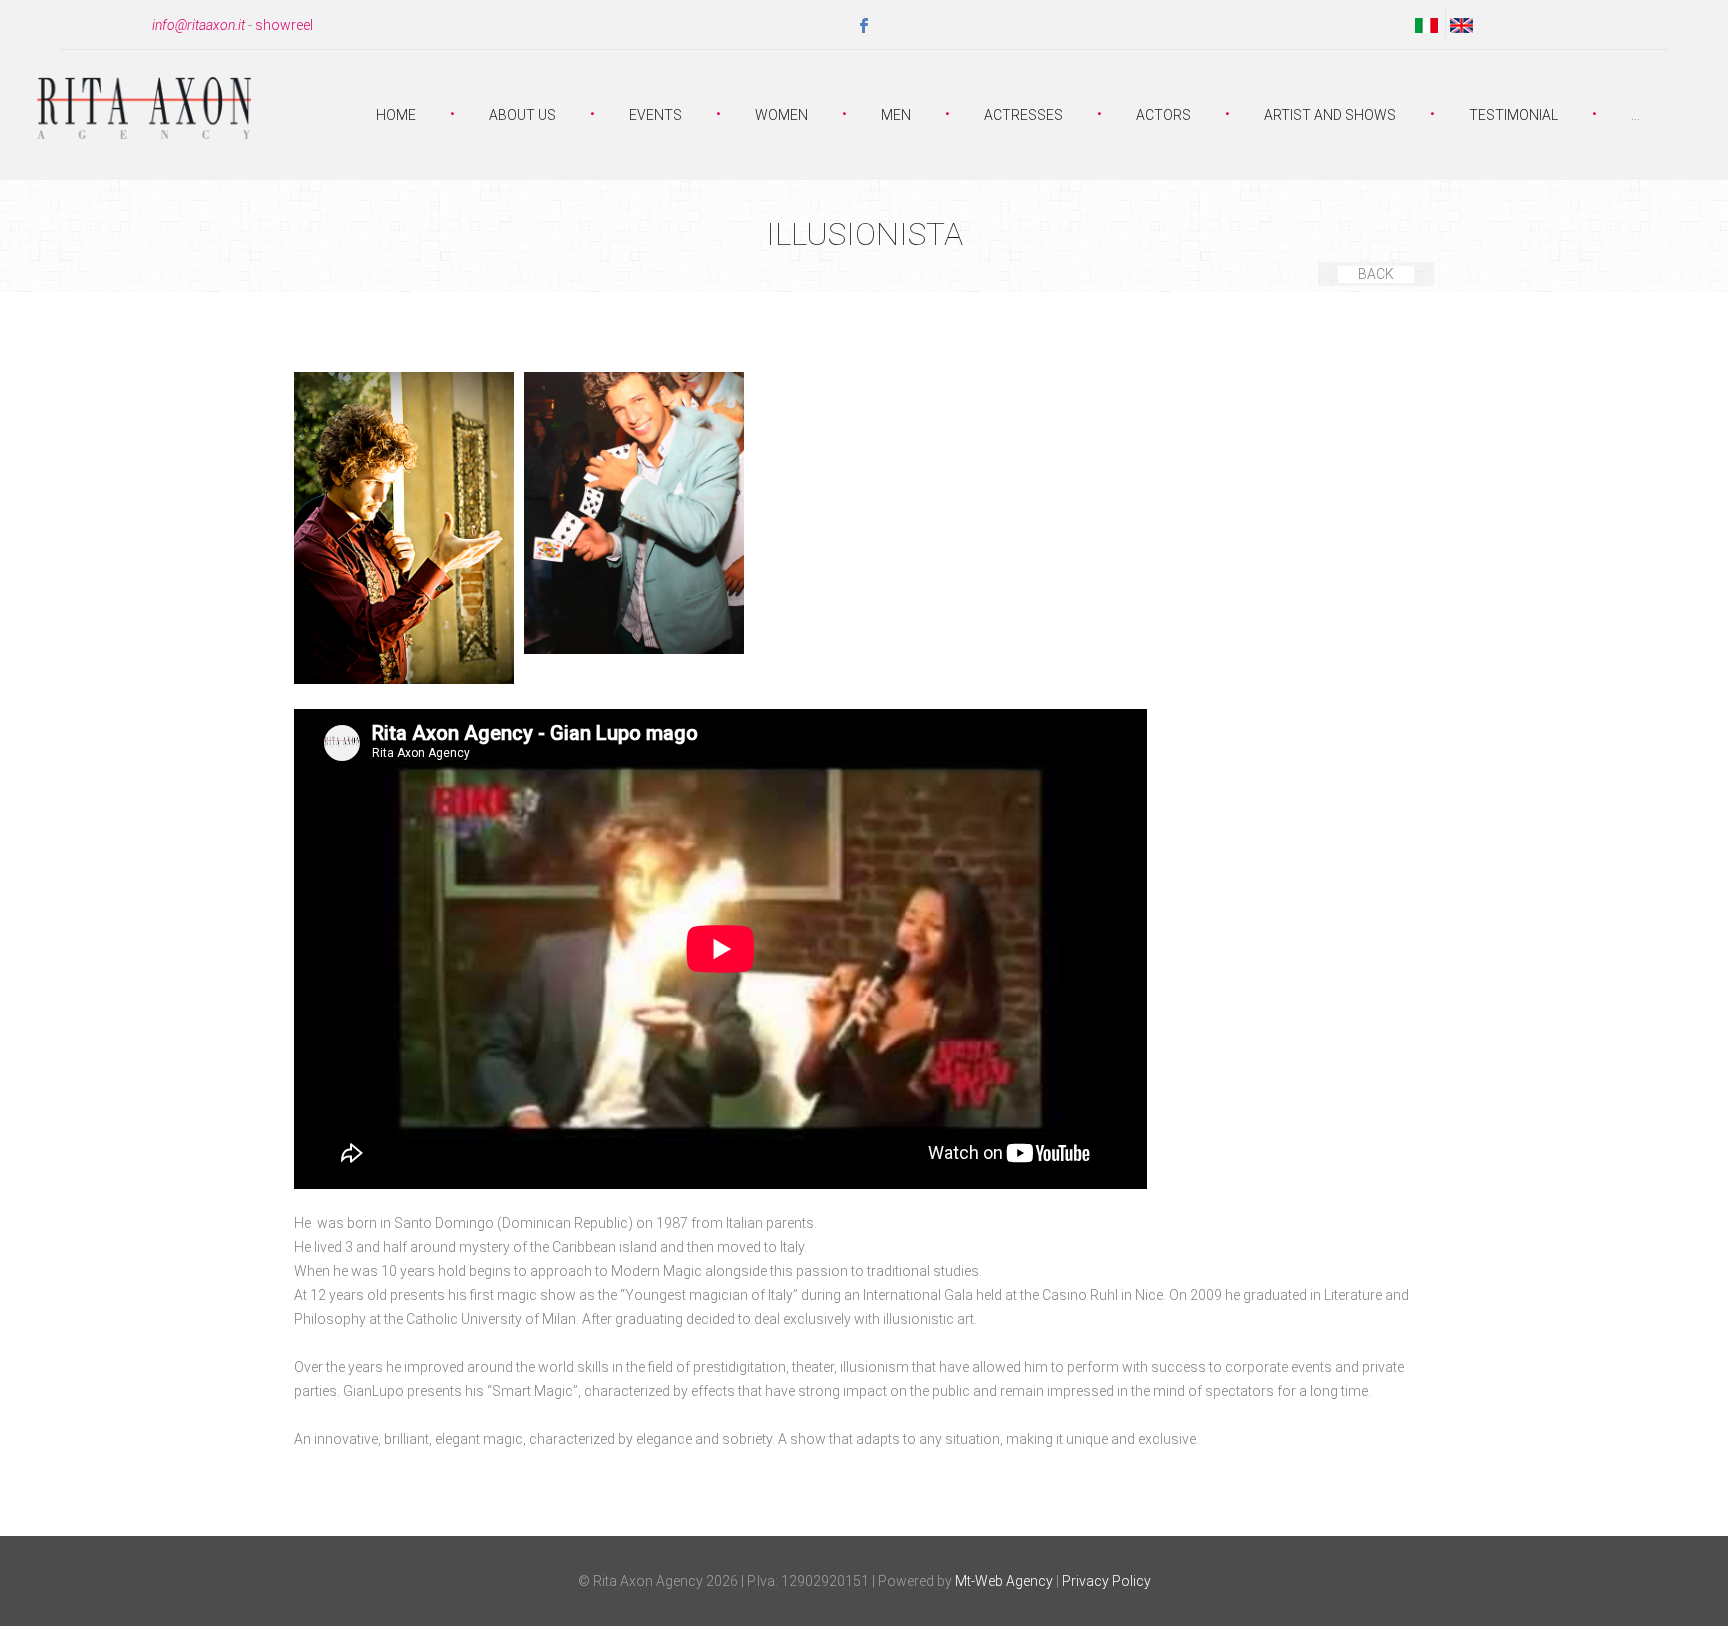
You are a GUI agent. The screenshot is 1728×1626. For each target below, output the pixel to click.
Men (896, 115)
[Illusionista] (404, 528)
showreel (284, 25)
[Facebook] (864, 26)
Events (655, 115)
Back (1376, 274)
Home (396, 115)
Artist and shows (1330, 115)
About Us (522, 115)
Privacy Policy (1106, 1581)
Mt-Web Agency (1004, 1581)
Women (781, 115)
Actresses (1023, 115)
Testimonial (1513, 115)
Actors (1163, 115)
